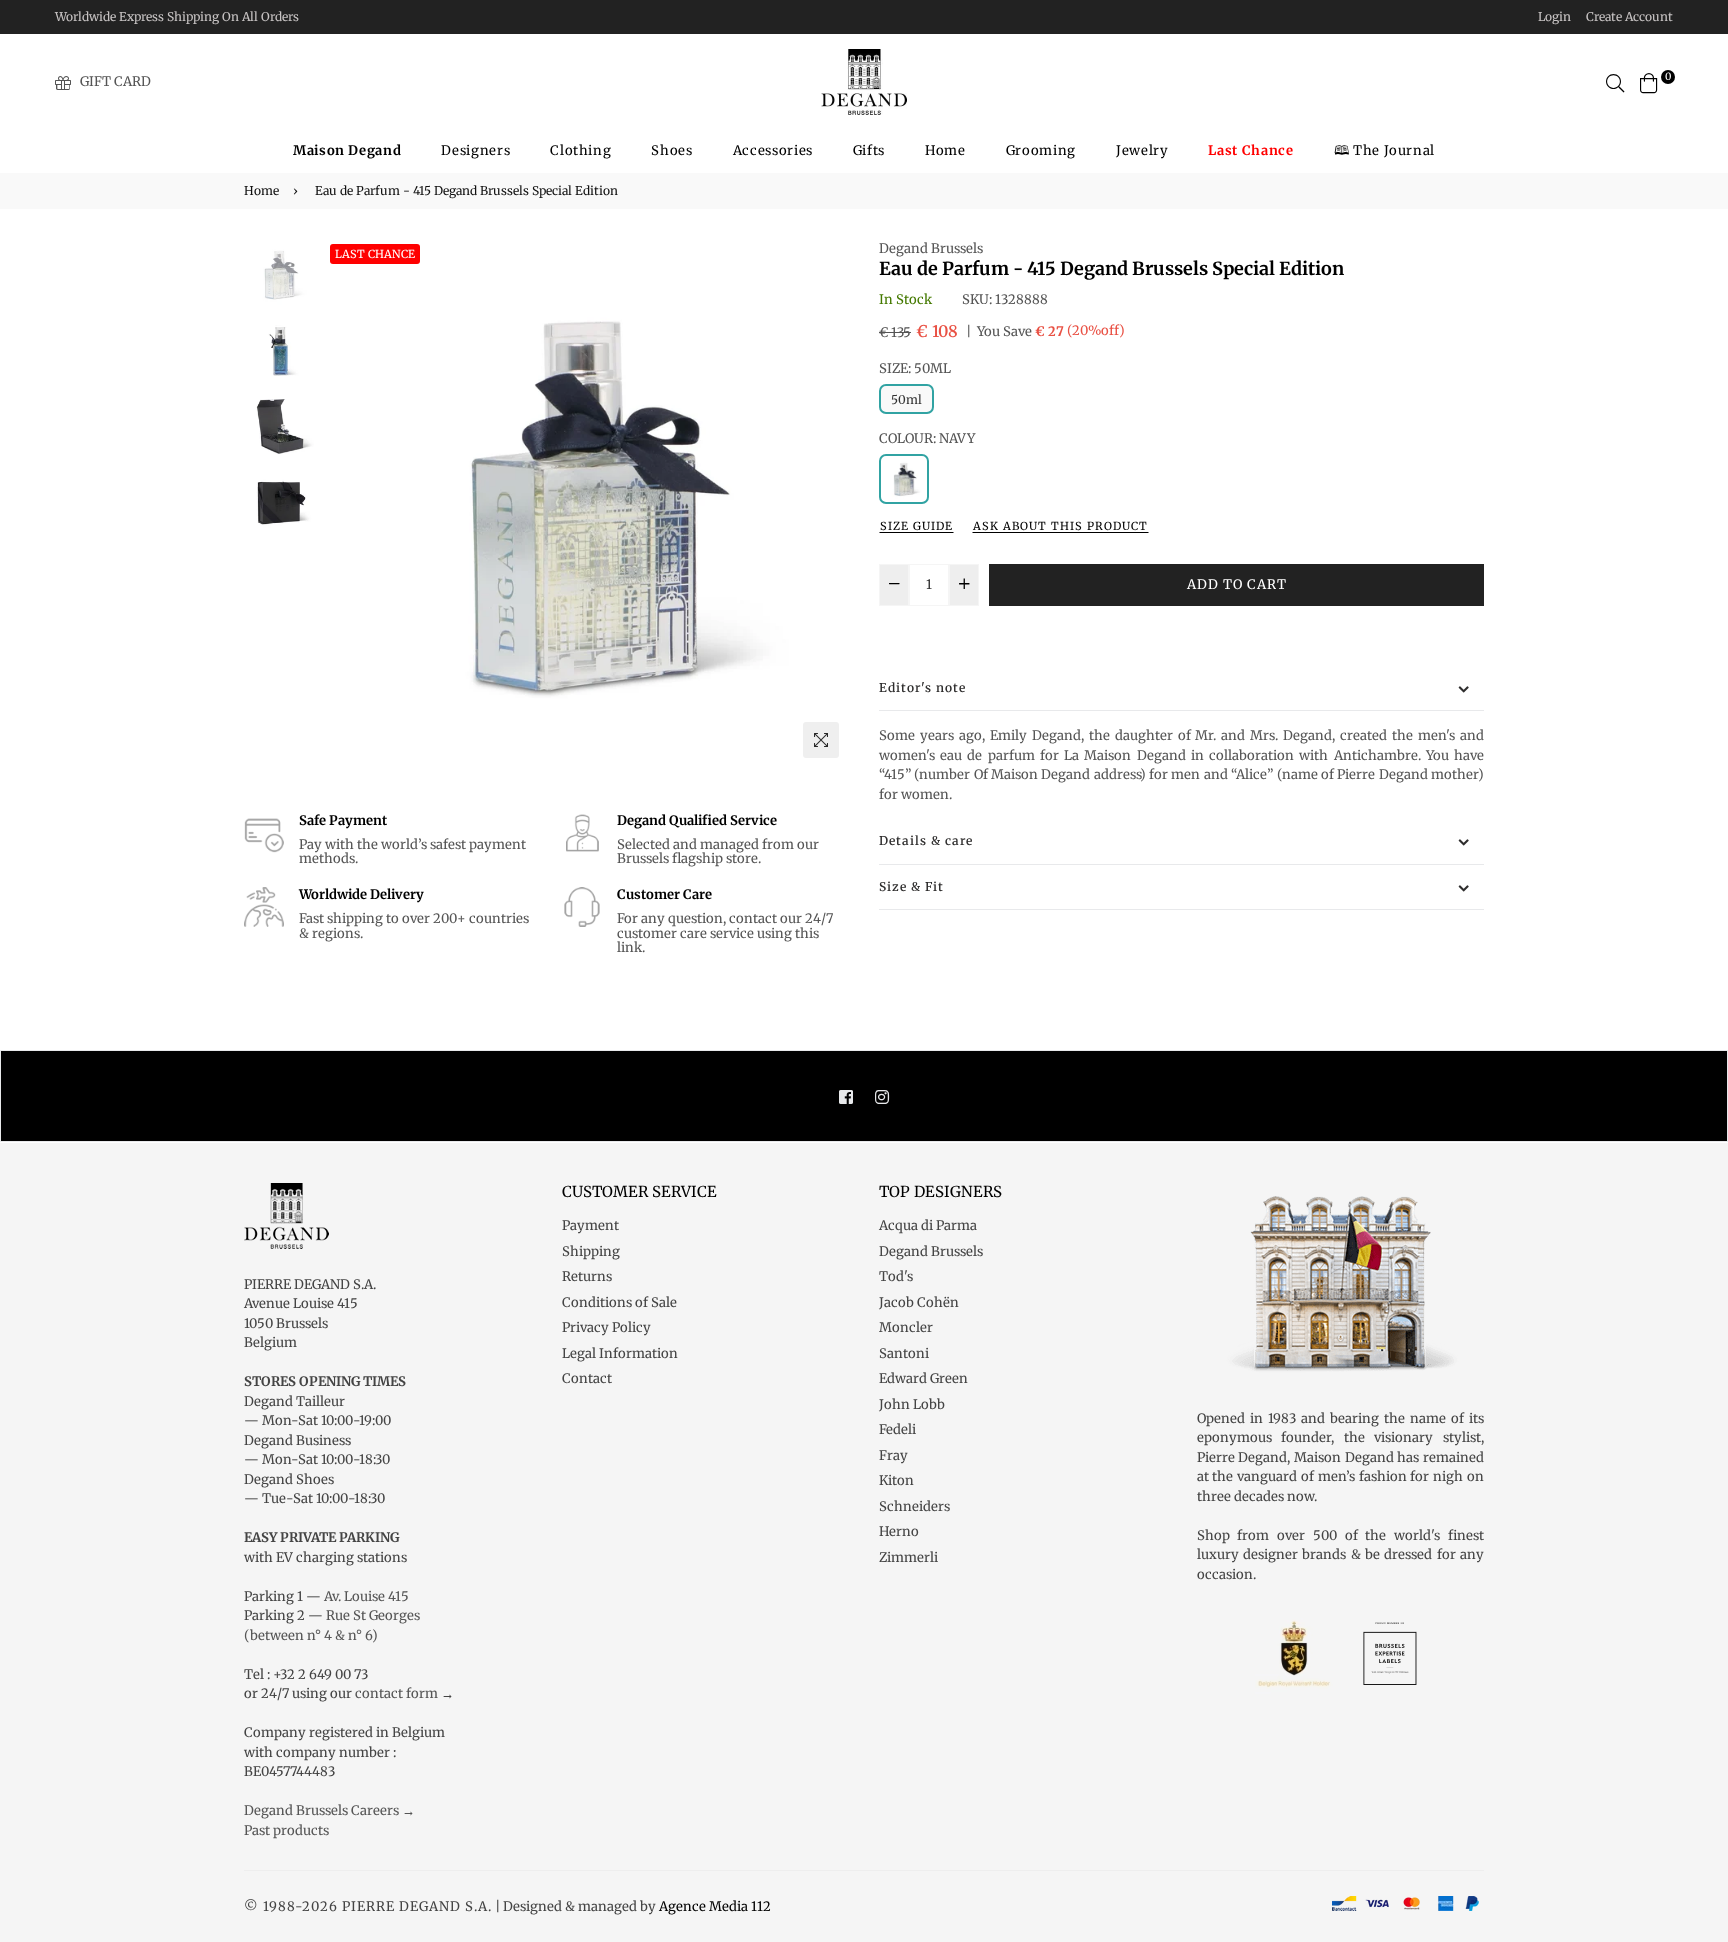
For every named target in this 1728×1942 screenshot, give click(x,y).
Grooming (1041, 150)
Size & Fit (911, 886)
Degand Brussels (931, 248)
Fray (893, 1455)
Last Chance (375, 254)
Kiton (896, 1480)
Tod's (896, 1276)
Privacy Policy (606, 1327)
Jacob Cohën (919, 1302)
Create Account (1629, 16)
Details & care (926, 840)
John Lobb (912, 1404)
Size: (915, 368)
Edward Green (923, 1378)
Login (1554, 16)
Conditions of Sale (619, 1302)
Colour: (927, 438)
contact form (396, 1693)
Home (945, 150)
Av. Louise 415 (366, 1596)
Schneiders (914, 1506)
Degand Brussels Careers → (329, 1810)
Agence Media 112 (715, 1906)
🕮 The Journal (1384, 150)
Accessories (773, 150)
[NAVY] (904, 479)
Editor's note (922, 687)
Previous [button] (345, 503)
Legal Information (620, 1353)
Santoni (904, 1353)
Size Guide (916, 526)
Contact (587, 1378)
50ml (906, 399)
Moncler (906, 1327)
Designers (475, 150)
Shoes (671, 150)
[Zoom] (821, 740)
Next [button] (824, 503)
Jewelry (1142, 150)
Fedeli (897, 1429)
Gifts (869, 150)
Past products (286, 1830)
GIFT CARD (115, 81)
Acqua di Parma (928, 1225)
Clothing (580, 150)
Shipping (591, 1251)
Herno (899, 1531)
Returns (587, 1276)
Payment (590, 1225)
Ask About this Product (1060, 526)
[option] (584, 503)
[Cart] (1649, 81)
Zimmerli (908, 1557)
